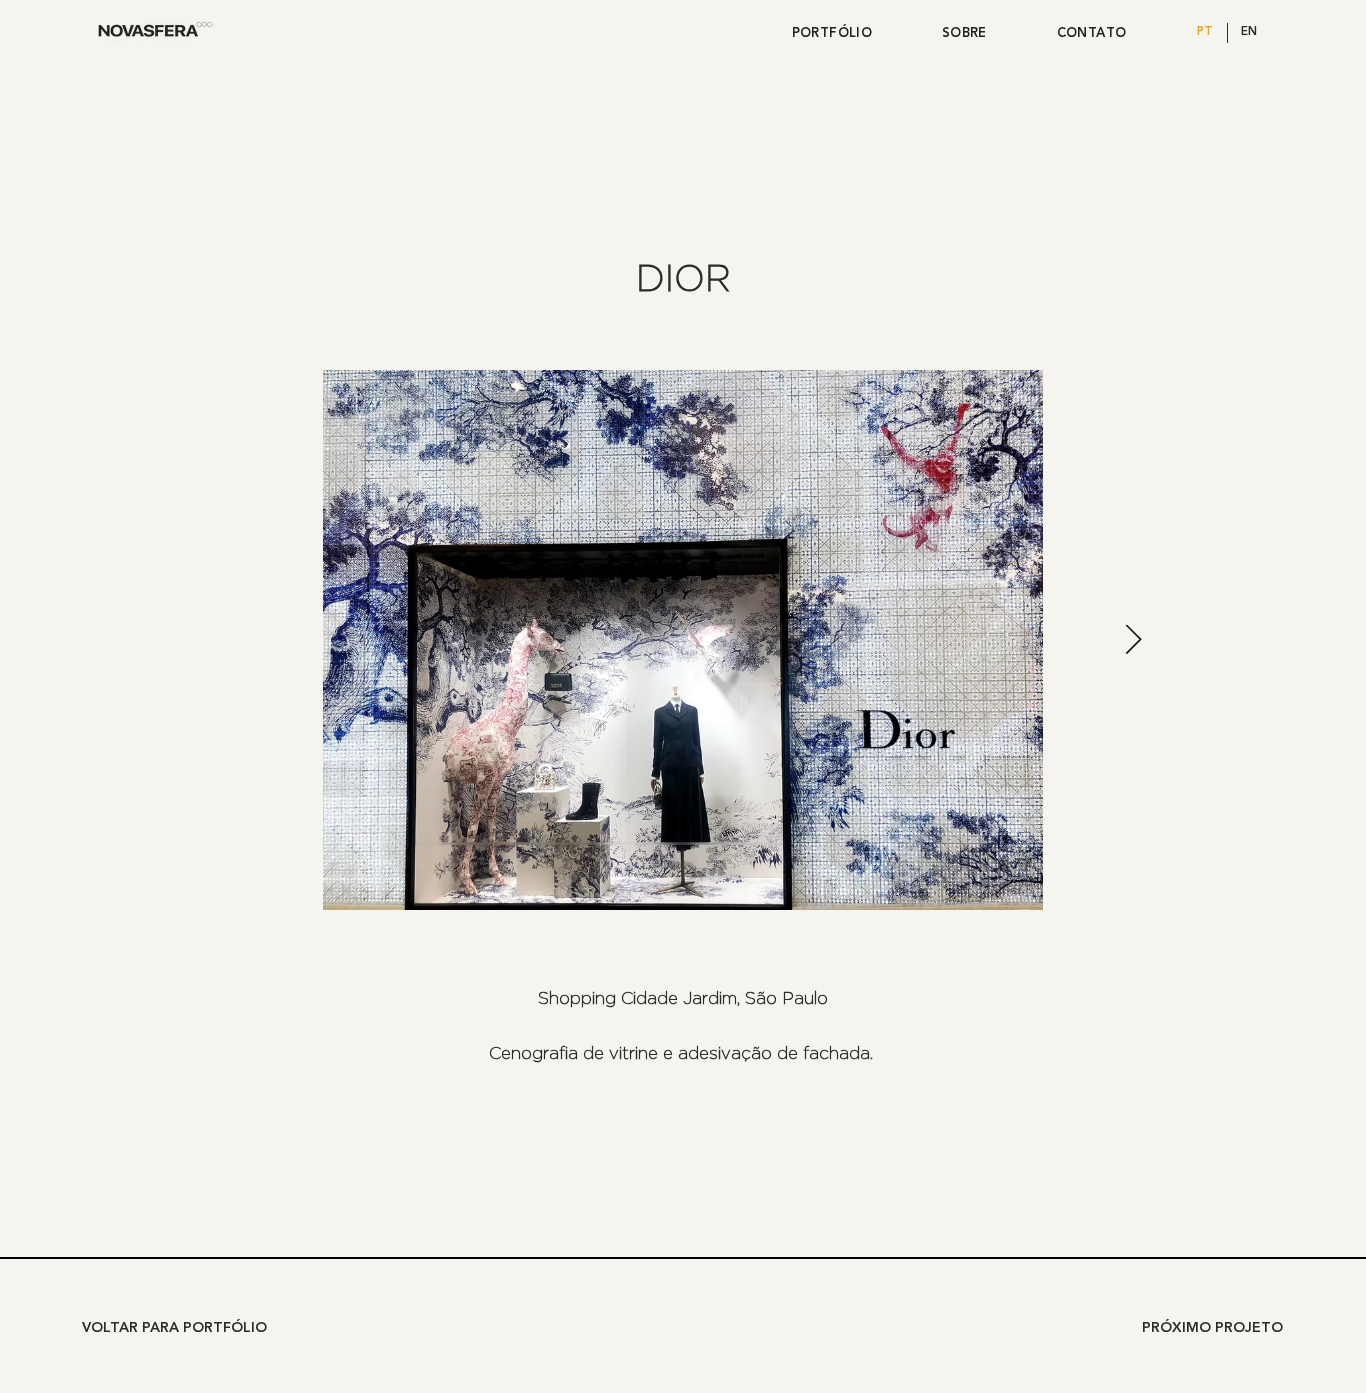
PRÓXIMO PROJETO (1212, 1328)
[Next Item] (1133, 640)
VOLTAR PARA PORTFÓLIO (174, 1328)
